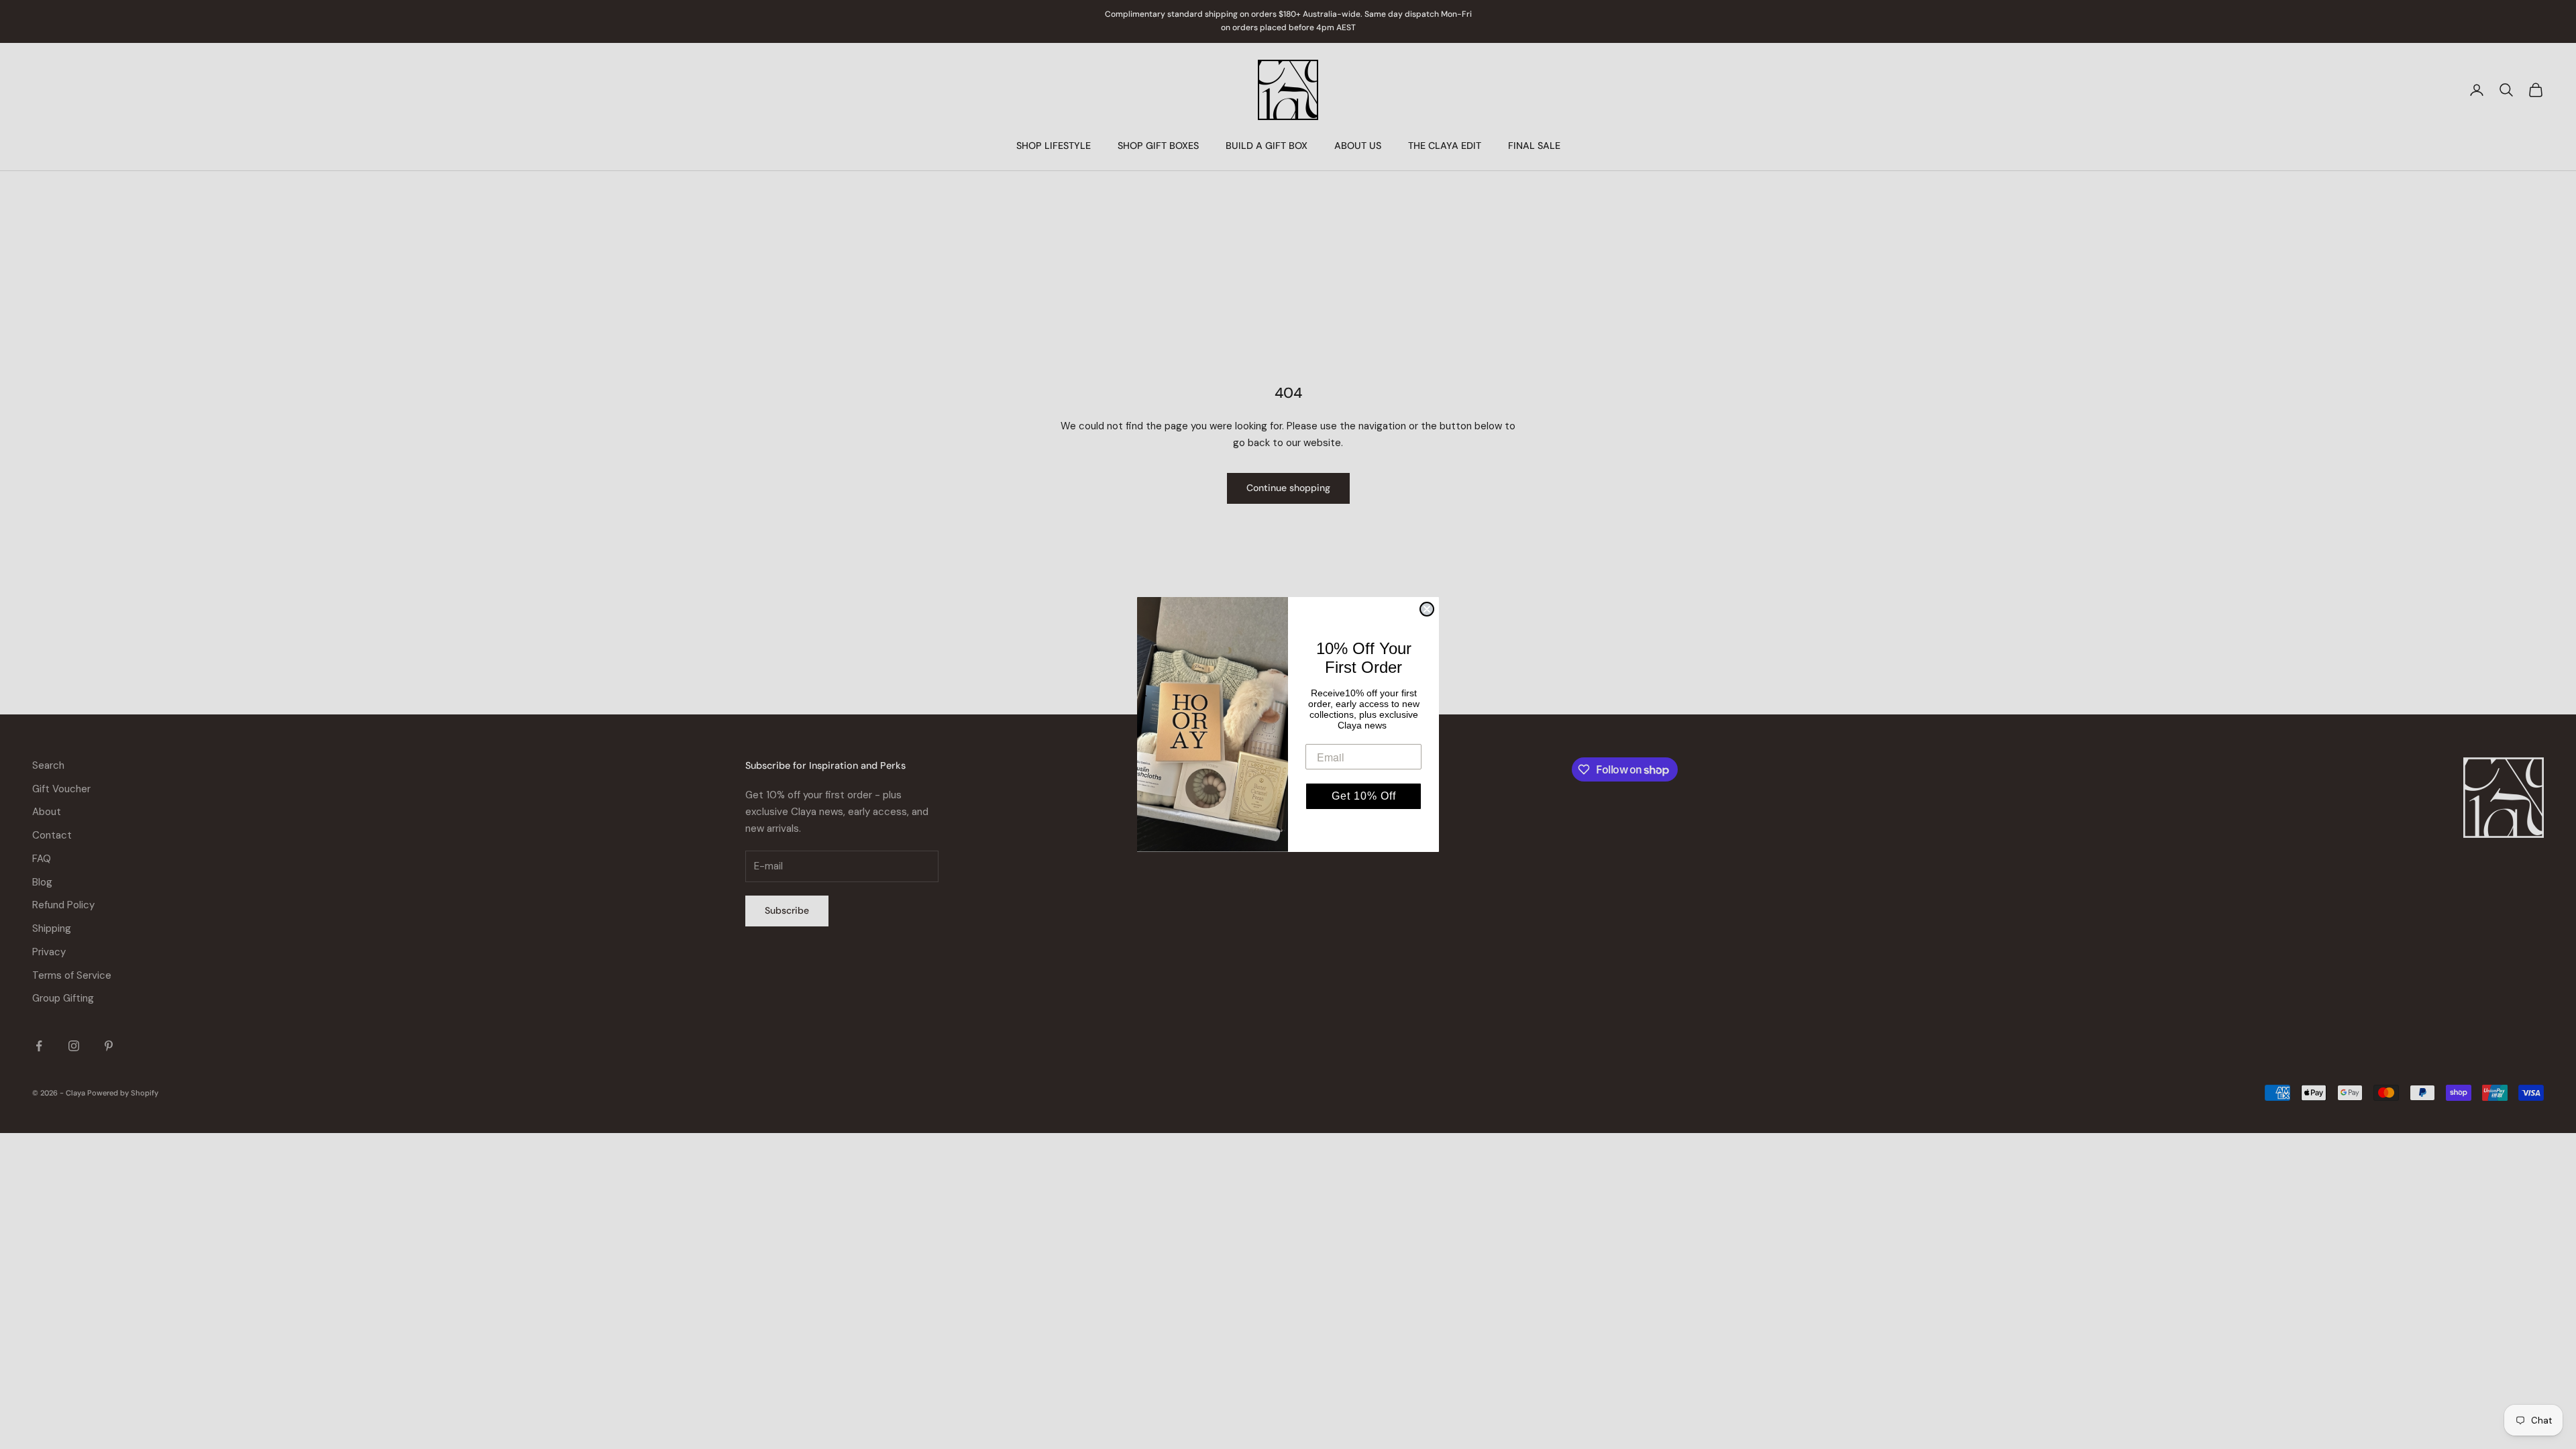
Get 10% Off (1364, 796)
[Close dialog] (1427, 609)
